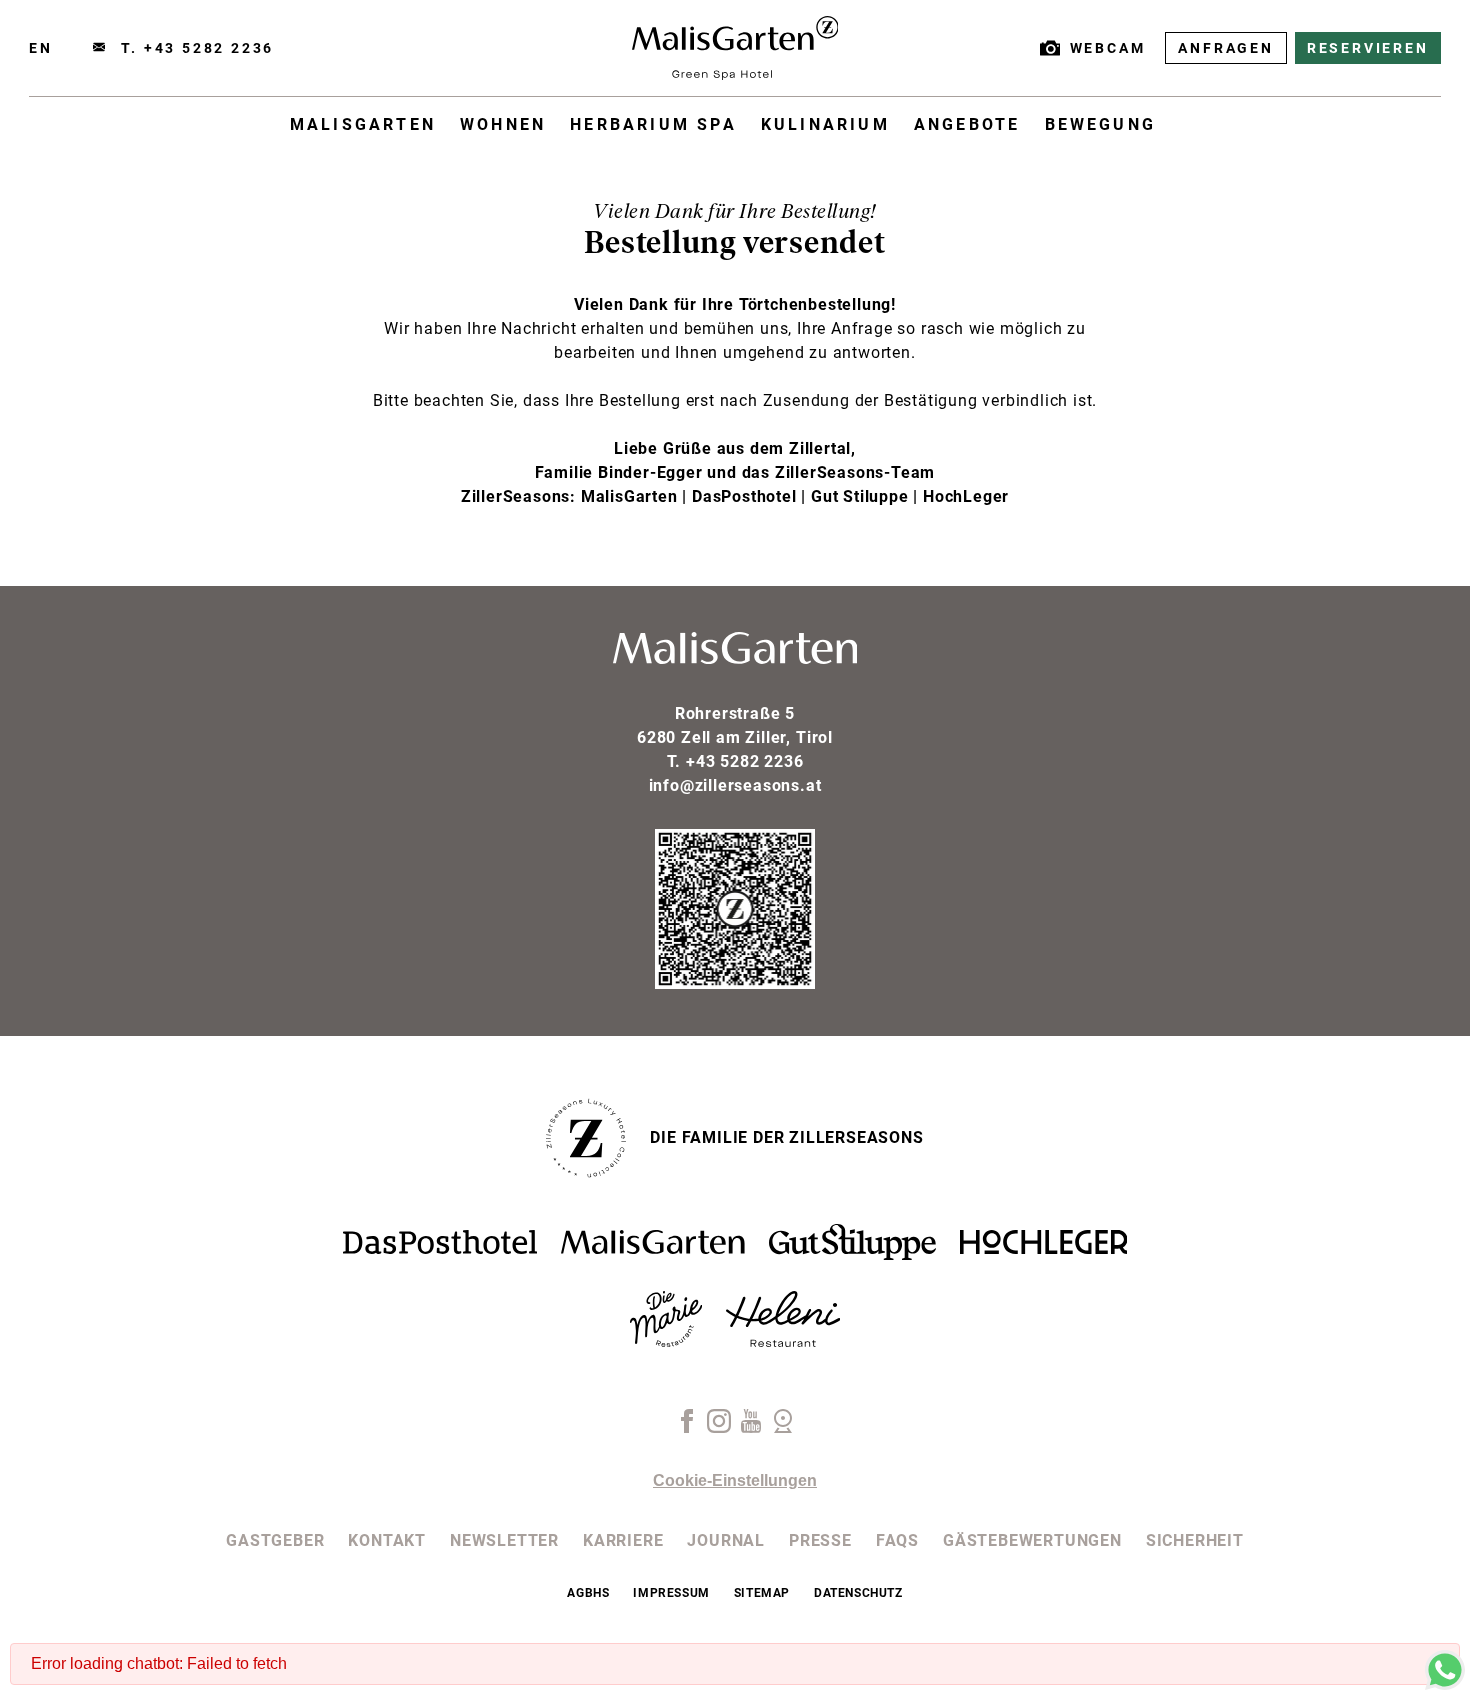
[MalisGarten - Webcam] (783, 1427)
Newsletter (504, 1540)
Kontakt (387, 1540)
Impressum (671, 1593)
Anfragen (1225, 48)
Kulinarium (825, 124)
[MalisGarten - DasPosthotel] (440, 1248)
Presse (820, 1540)
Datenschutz (858, 1593)
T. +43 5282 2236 (197, 48)
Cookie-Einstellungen (735, 1480)
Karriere (623, 1540)
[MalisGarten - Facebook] (687, 1427)
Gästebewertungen (1032, 1540)
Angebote (967, 124)
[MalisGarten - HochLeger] (1044, 1248)
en (41, 48)
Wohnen (503, 124)
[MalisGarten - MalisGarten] (653, 1248)
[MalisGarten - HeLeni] (783, 1341)
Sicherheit (1195, 1540)
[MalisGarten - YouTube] (751, 1427)
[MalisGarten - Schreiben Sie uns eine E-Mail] (99, 48)
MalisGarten (363, 124)
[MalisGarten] (735, 74)
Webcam (1108, 48)
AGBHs (588, 1593)
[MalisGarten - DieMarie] (666, 1341)
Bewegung (1101, 124)
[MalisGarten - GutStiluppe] (852, 1254)
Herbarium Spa (653, 124)
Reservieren (1368, 48)
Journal (726, 1540)
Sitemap (762, 1593)
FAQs (897, 1540)
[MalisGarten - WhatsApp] (1445, 1684)
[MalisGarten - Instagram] (719, 1427)
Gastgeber (275, 1540)
